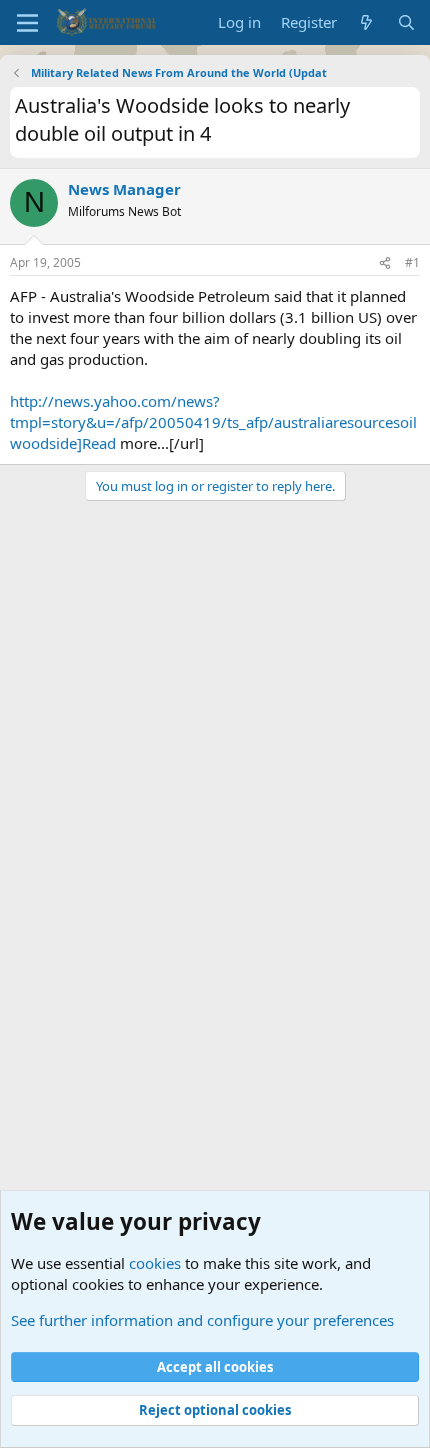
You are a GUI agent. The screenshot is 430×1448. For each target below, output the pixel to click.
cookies (155, 1263)
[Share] (385, 263)
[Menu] (27, 23)
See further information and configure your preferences (202, 1320)
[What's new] (366, 22)
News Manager (124, 189)
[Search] (406, 22)
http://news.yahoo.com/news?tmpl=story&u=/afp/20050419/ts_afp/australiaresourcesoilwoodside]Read (213, 422)
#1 (412, 262)
